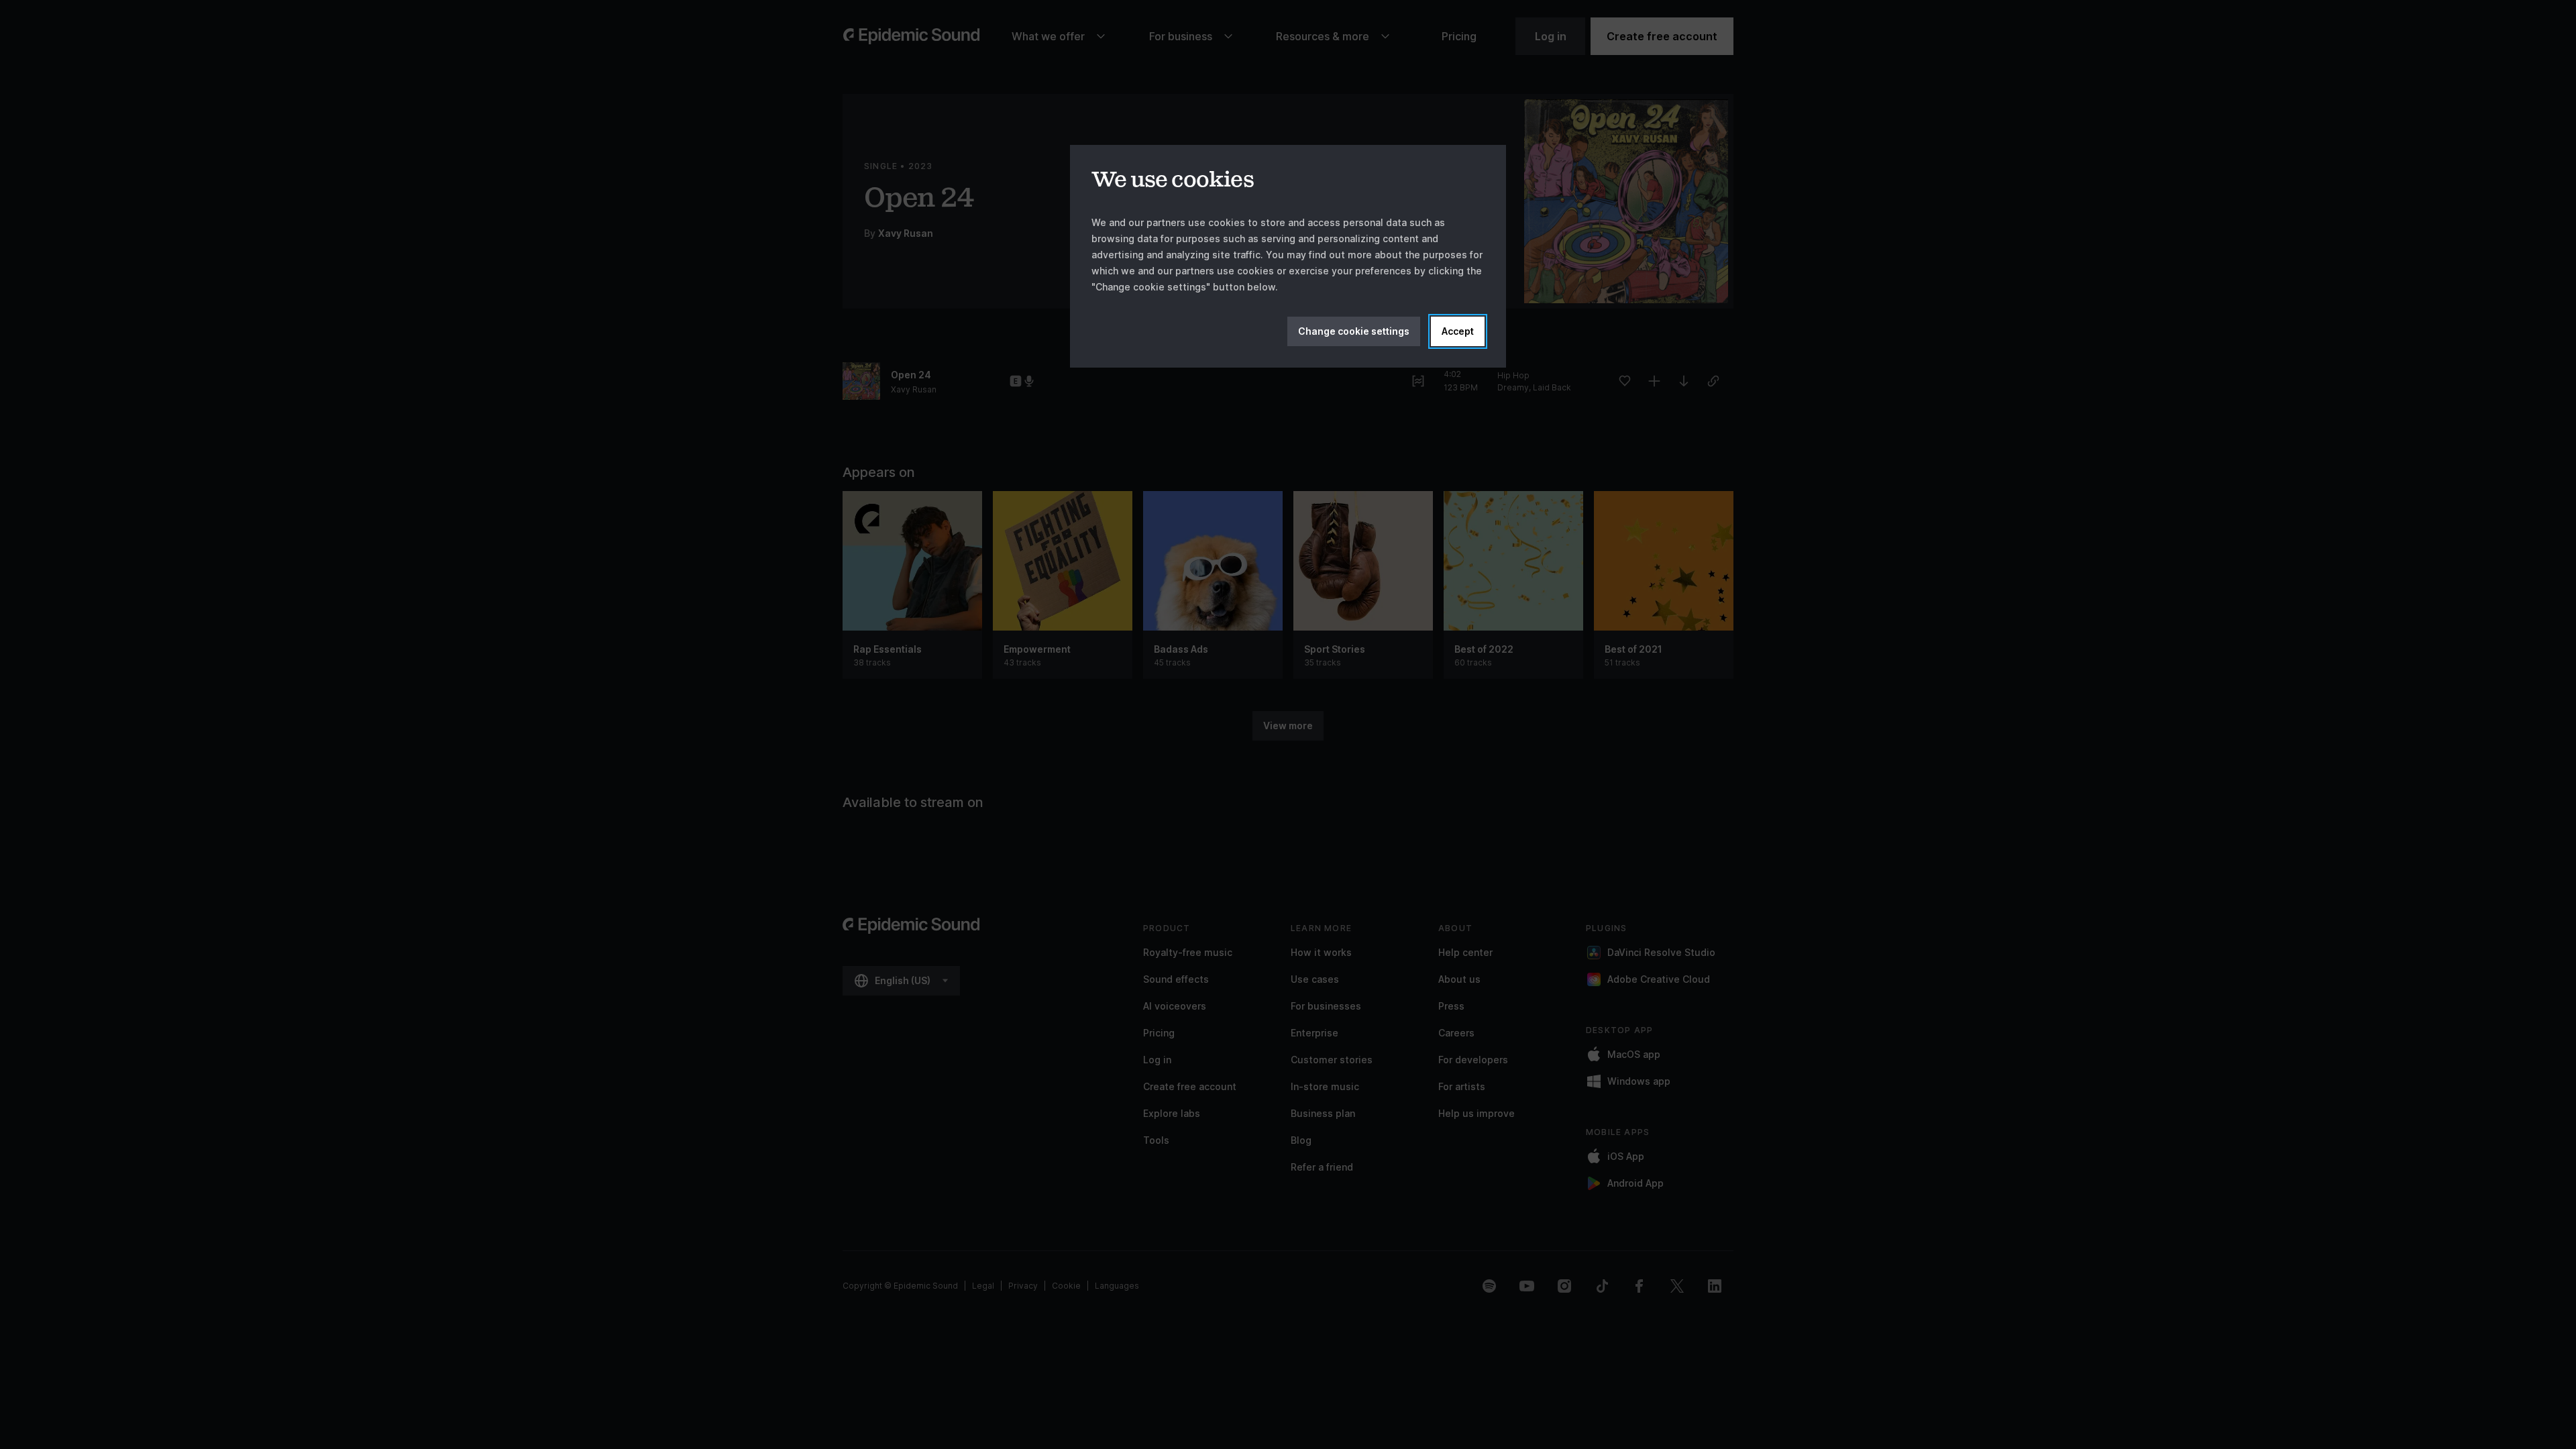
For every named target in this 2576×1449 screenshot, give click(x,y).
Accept (1458, 331)
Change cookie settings (1354, 331)
